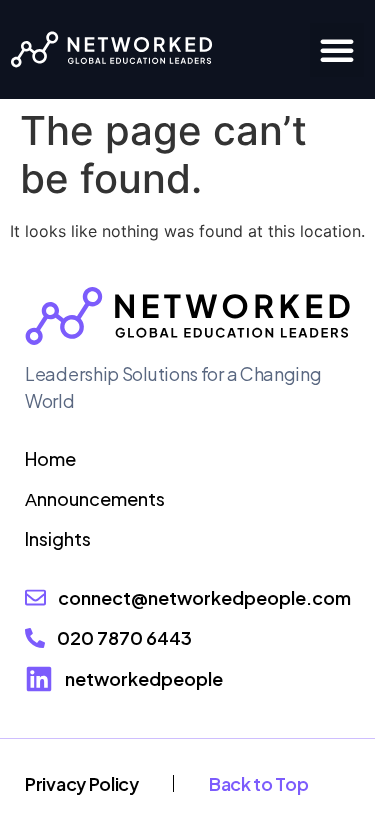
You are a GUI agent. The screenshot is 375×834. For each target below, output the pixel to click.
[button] (337, 50)
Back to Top (259, 783)
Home (50, 458)
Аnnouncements (95, 498)
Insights (58, 538)
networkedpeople (144, 678)
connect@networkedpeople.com (204, 597)
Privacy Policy (82, 783)
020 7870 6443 (124, 637)
